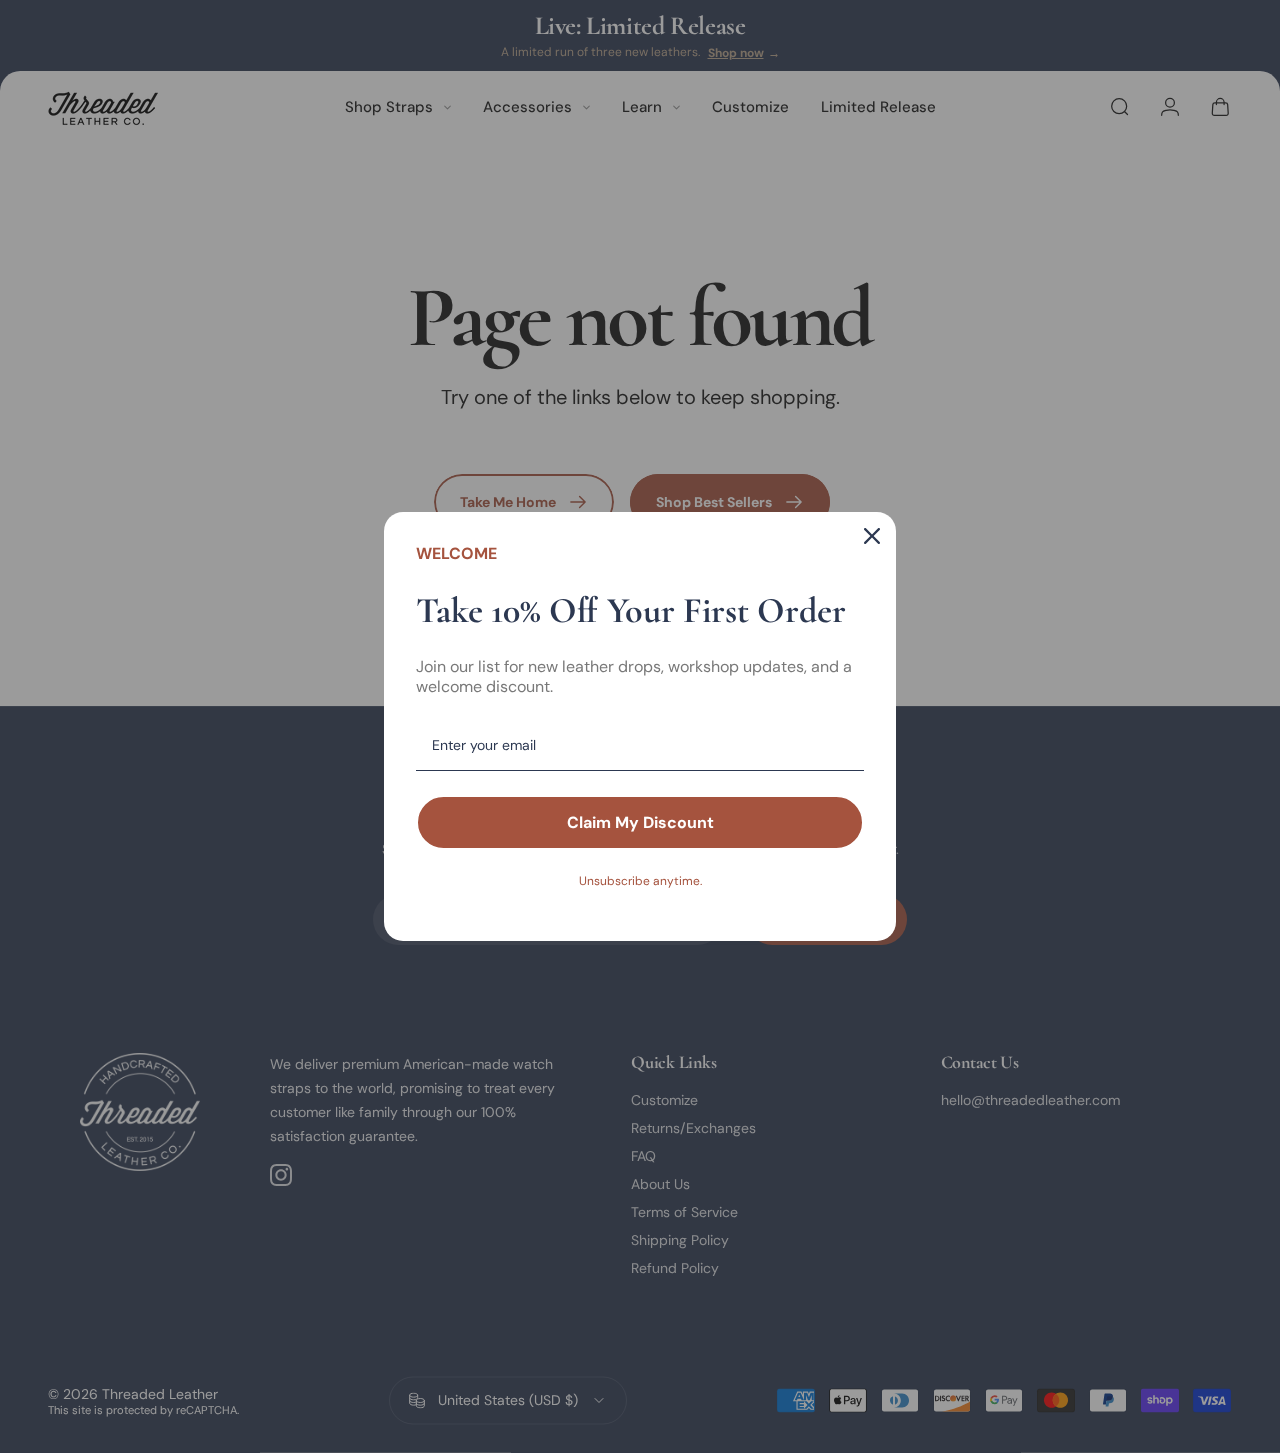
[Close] (872, 536)
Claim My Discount (640, 822)
